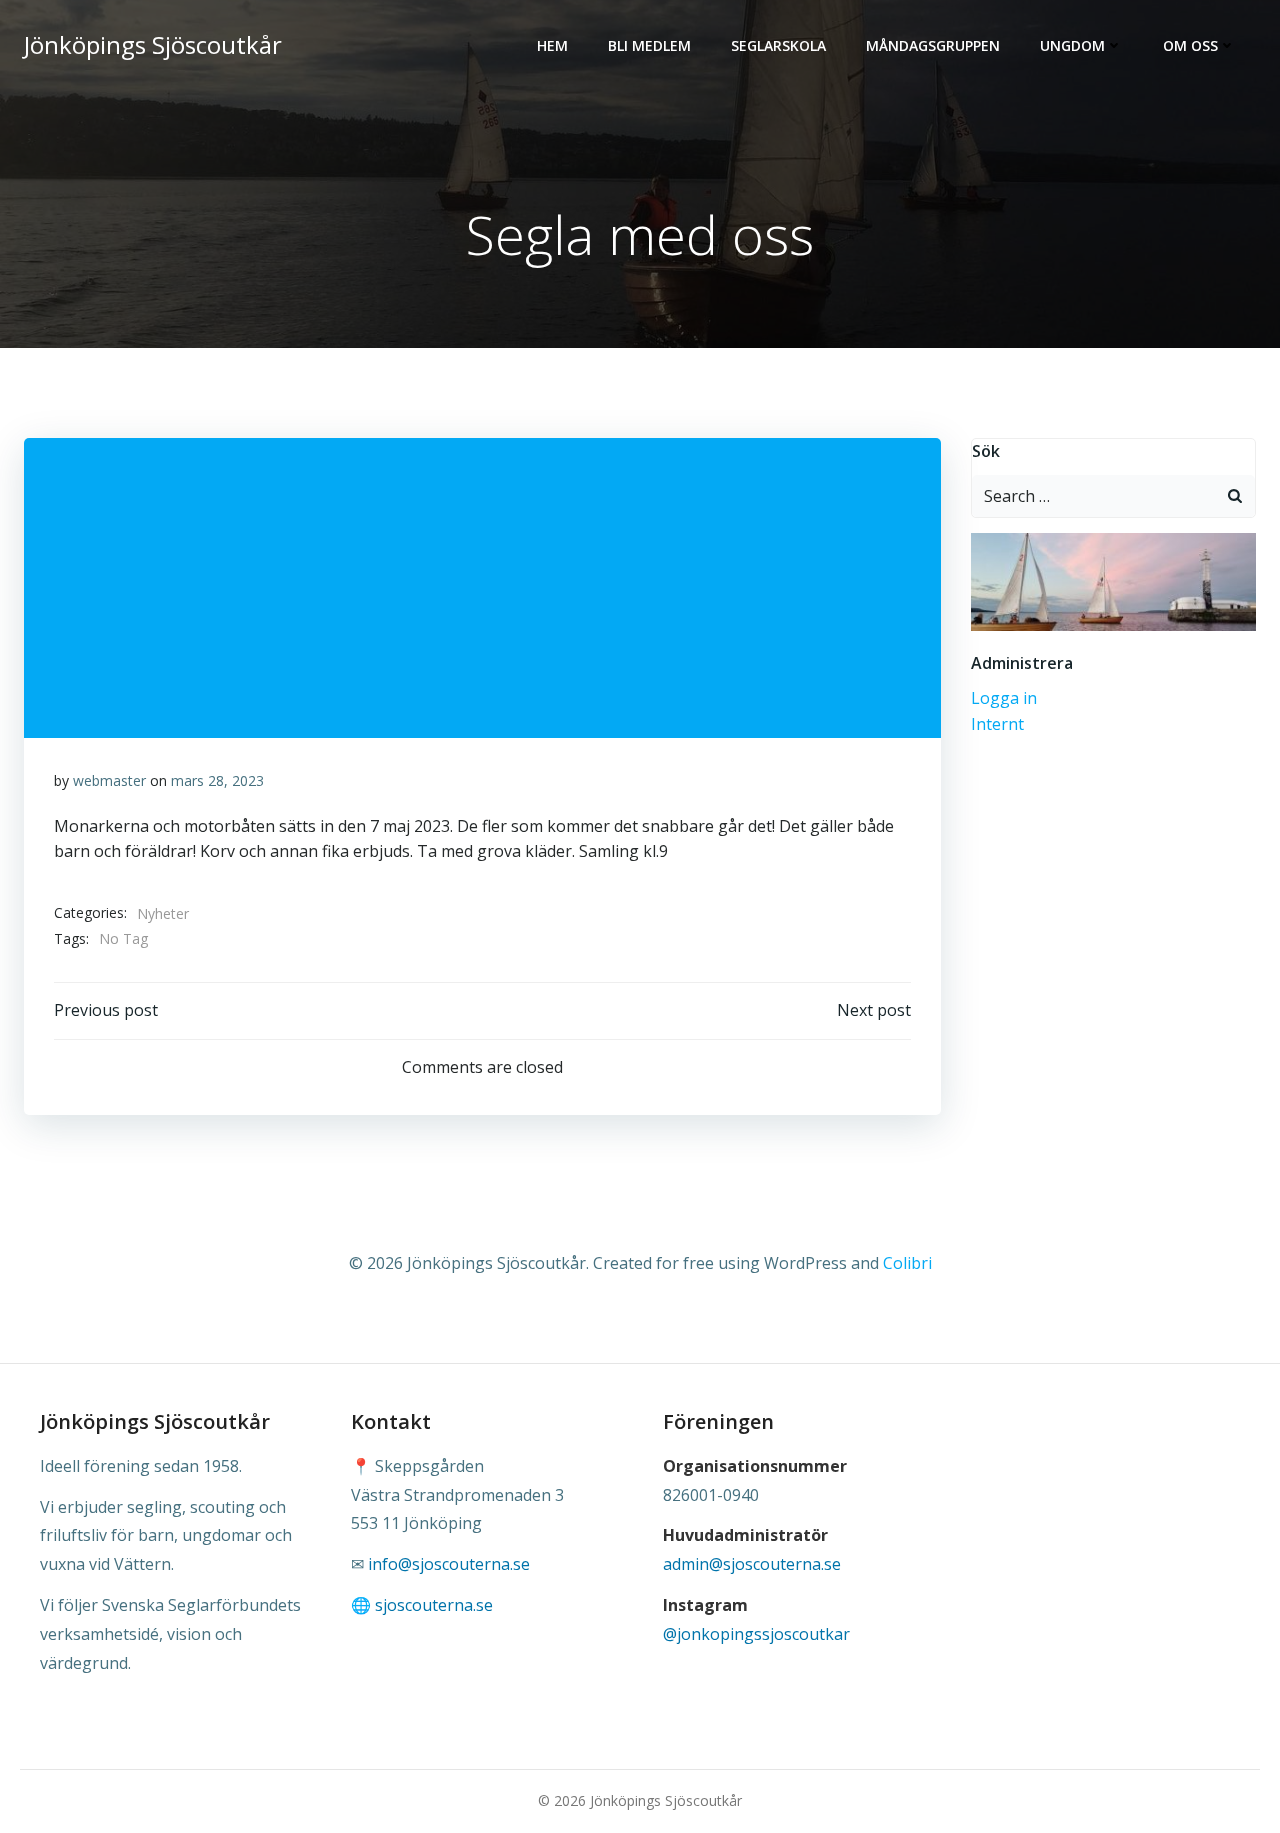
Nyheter (163, 913)
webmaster (109, 780)
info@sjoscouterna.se (449, 1564)
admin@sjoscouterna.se (752, 1564)
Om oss (1190, 45)
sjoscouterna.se (434, 1605)
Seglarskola (778, 45)
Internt (997, 724)
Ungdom (1072, 45)
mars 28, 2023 (217, 780)
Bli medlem (649, 45)
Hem (552, 45)
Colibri (907, 1263)
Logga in (1004, 698)
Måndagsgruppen (933, 45)
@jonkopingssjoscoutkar (756, 1634)
